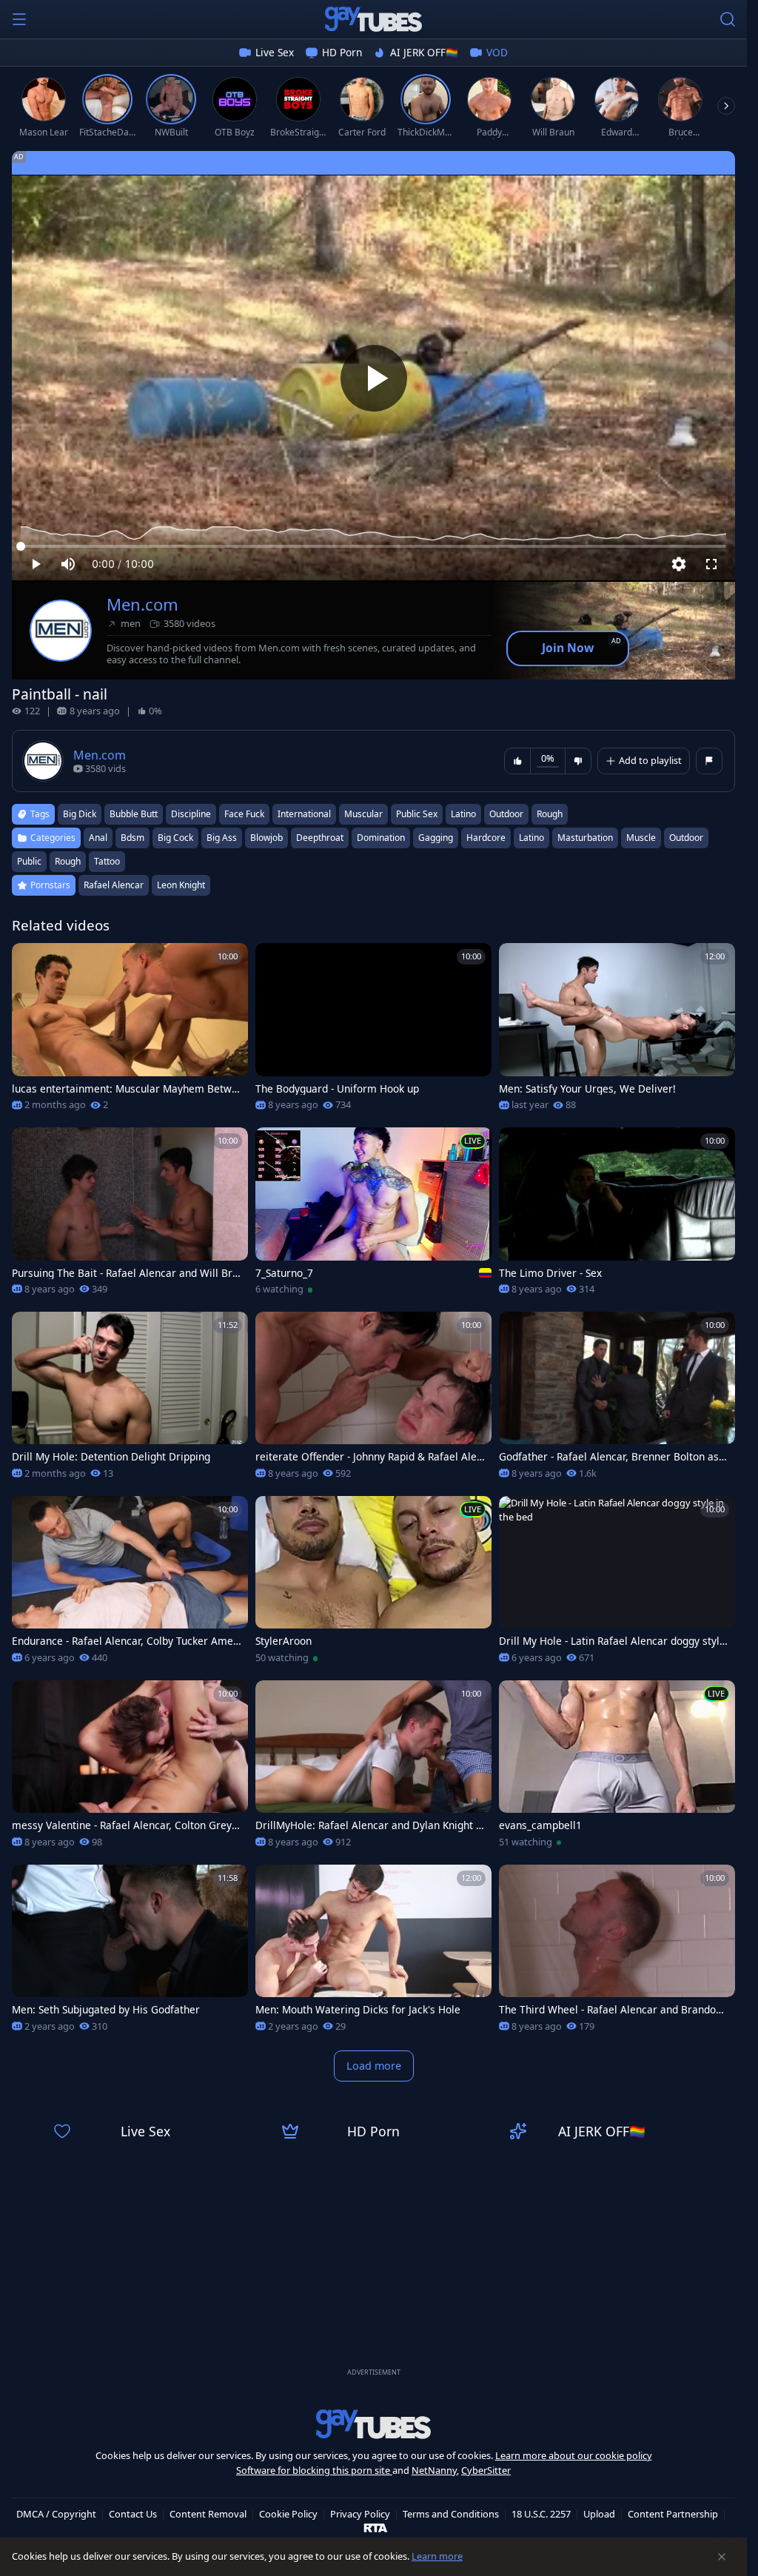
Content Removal (208, 2514)
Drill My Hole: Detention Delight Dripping (111, 1457)
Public (29, 861)
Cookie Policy (288, 2514)
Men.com (142, 604)
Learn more (437, 2556)
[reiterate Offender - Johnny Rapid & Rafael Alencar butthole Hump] (373, 1400)
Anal (98, 838)
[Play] (374, 378)
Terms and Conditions (451, 2514)
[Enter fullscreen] (711, 564)
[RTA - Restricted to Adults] (376, 2527)
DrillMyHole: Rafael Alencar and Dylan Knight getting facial (369, 1825)
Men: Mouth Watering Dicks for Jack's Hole (358, 2010)
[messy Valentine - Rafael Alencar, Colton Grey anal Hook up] (130, 1769)
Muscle (641, 838)
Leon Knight (181, 885)
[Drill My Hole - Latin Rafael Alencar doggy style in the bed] (617, 1584)
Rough (68, 861)
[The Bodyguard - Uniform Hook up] (373, 1032)
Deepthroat (320, 838)
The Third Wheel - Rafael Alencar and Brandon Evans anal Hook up (610, 2010)
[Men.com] (61, 631)
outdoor (506, 814)
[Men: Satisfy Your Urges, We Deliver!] (617, 1032)
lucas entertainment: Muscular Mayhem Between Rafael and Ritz (125, 1089)
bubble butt (134, 814)
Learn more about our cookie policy (574, 2455)
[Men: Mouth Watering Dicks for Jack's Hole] (373, 1953)
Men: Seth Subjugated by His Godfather (106, 2010)
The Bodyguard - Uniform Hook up (337, 1089)
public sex (417, 814)
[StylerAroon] (373, 1584)
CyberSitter (486, 2470)
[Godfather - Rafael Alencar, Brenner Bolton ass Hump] (617, 1400)
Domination (381, 838)
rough (550, 814)
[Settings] (679, 564)
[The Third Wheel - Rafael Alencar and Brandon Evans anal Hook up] (617, 1953)
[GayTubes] (374, 19)
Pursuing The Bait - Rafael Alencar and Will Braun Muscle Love (125, 1273)
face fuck (244, 814)
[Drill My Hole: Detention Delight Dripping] (130, 1400)
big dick (80, 814)
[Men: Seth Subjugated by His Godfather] (130, 1953)
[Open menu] (19, 19)
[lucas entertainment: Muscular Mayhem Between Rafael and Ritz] (130, 1032)
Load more (374, 2066)
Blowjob (266, 838)
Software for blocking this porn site (314, 2470)
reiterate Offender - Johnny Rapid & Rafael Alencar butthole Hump (369, 1457)
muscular (363, 814)
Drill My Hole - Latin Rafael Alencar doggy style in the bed (612, 1641)
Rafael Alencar (114, 885)
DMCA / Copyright (56, 2514)
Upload (599, 2514)
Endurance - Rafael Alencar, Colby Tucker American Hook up (126, 1641)
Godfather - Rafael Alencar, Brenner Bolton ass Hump (611, 1457)
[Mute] (68, 564)
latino (463, 814)
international (304, 814)
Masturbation (585, 838)
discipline (191, 814)
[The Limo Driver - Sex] (617, 1216)
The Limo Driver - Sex (550, 1273)
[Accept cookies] (722, 2557)
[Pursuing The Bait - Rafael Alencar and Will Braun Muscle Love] (130, 1216)
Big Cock (175, 838)
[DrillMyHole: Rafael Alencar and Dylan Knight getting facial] (373, 1769)
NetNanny (434, 2470)
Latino (531, 838)
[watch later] (30, 961)
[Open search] (728, 19)
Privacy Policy (360, 2514)
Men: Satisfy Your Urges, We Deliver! (587, 1089)
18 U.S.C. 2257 (541, 2514)
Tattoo (107, 861)
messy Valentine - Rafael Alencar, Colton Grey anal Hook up (126, 1825)
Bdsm (133, 838)
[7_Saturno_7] (373, 1216)
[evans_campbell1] (617, 1769)
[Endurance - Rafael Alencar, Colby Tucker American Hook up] (130, 1584)
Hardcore (486, 838)
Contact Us (133, 2514)
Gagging (436, 838)
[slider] (373, 546)
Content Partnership (673, 2514)
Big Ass (222, 838)
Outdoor (686, 838)
